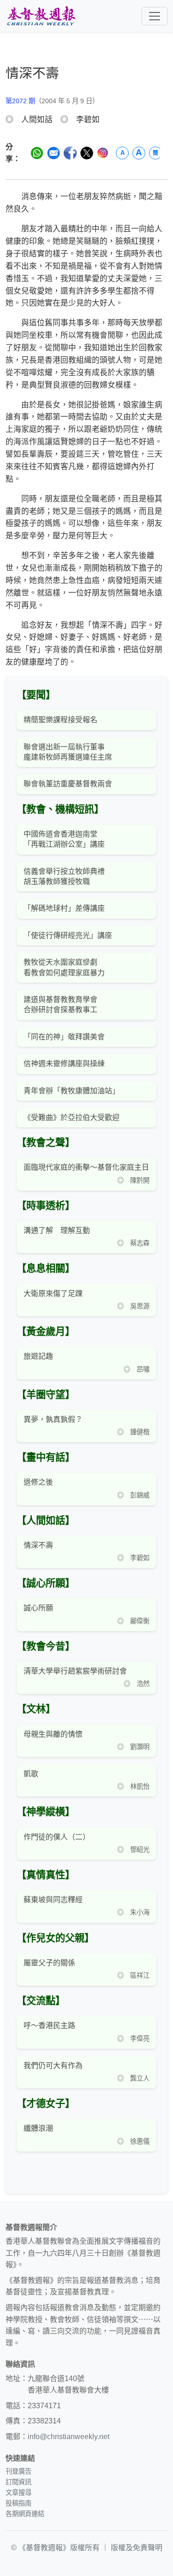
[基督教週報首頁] (41, 16)
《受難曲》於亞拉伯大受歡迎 (72, 1117)
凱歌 (31, 1774)
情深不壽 (38, 1545)
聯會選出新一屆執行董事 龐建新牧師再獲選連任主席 (68, 752)
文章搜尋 (18, 2493)
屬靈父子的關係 (49, 1963)
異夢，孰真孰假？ (53, 1419)
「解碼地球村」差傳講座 (64, 908)
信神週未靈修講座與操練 (64, 1064)
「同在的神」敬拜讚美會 (64, 1037)
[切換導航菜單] (155, 16)
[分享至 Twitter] (87, 153)
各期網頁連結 (25, 2514)
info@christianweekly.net (69, 2437)
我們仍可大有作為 (53, 2066)
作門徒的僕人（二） (57, 1837)
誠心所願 (38, 1608)
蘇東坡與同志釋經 (53, 1900)
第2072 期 (20, 101)
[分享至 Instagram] (103, 153)
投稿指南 (18, 2503)
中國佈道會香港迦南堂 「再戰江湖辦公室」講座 (64, 839)
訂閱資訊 (18, 2482)
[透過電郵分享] (54, 153)
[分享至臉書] (70, 153)
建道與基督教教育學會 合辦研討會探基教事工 (60, 1005)
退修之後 (38, 1482)
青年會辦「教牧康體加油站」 (72, 1091)
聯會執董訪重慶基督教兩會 (68, 784)
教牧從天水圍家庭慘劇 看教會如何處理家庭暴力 (64, 967)
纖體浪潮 (38, 2128)
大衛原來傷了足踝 (53, 1294)
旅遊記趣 (38, 1356)
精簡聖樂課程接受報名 (60, 720)
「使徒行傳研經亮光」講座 (68, 935)
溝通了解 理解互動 (57, 1230)
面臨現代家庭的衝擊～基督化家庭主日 (86, 1167)
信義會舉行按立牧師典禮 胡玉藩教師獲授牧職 (64, 876)
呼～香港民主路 (49, 2025)
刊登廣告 (18, 2471)
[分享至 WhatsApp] (37, 153)
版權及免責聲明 (137, 2548)
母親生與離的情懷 (53, 1734)
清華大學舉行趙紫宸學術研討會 (75, 1671)
